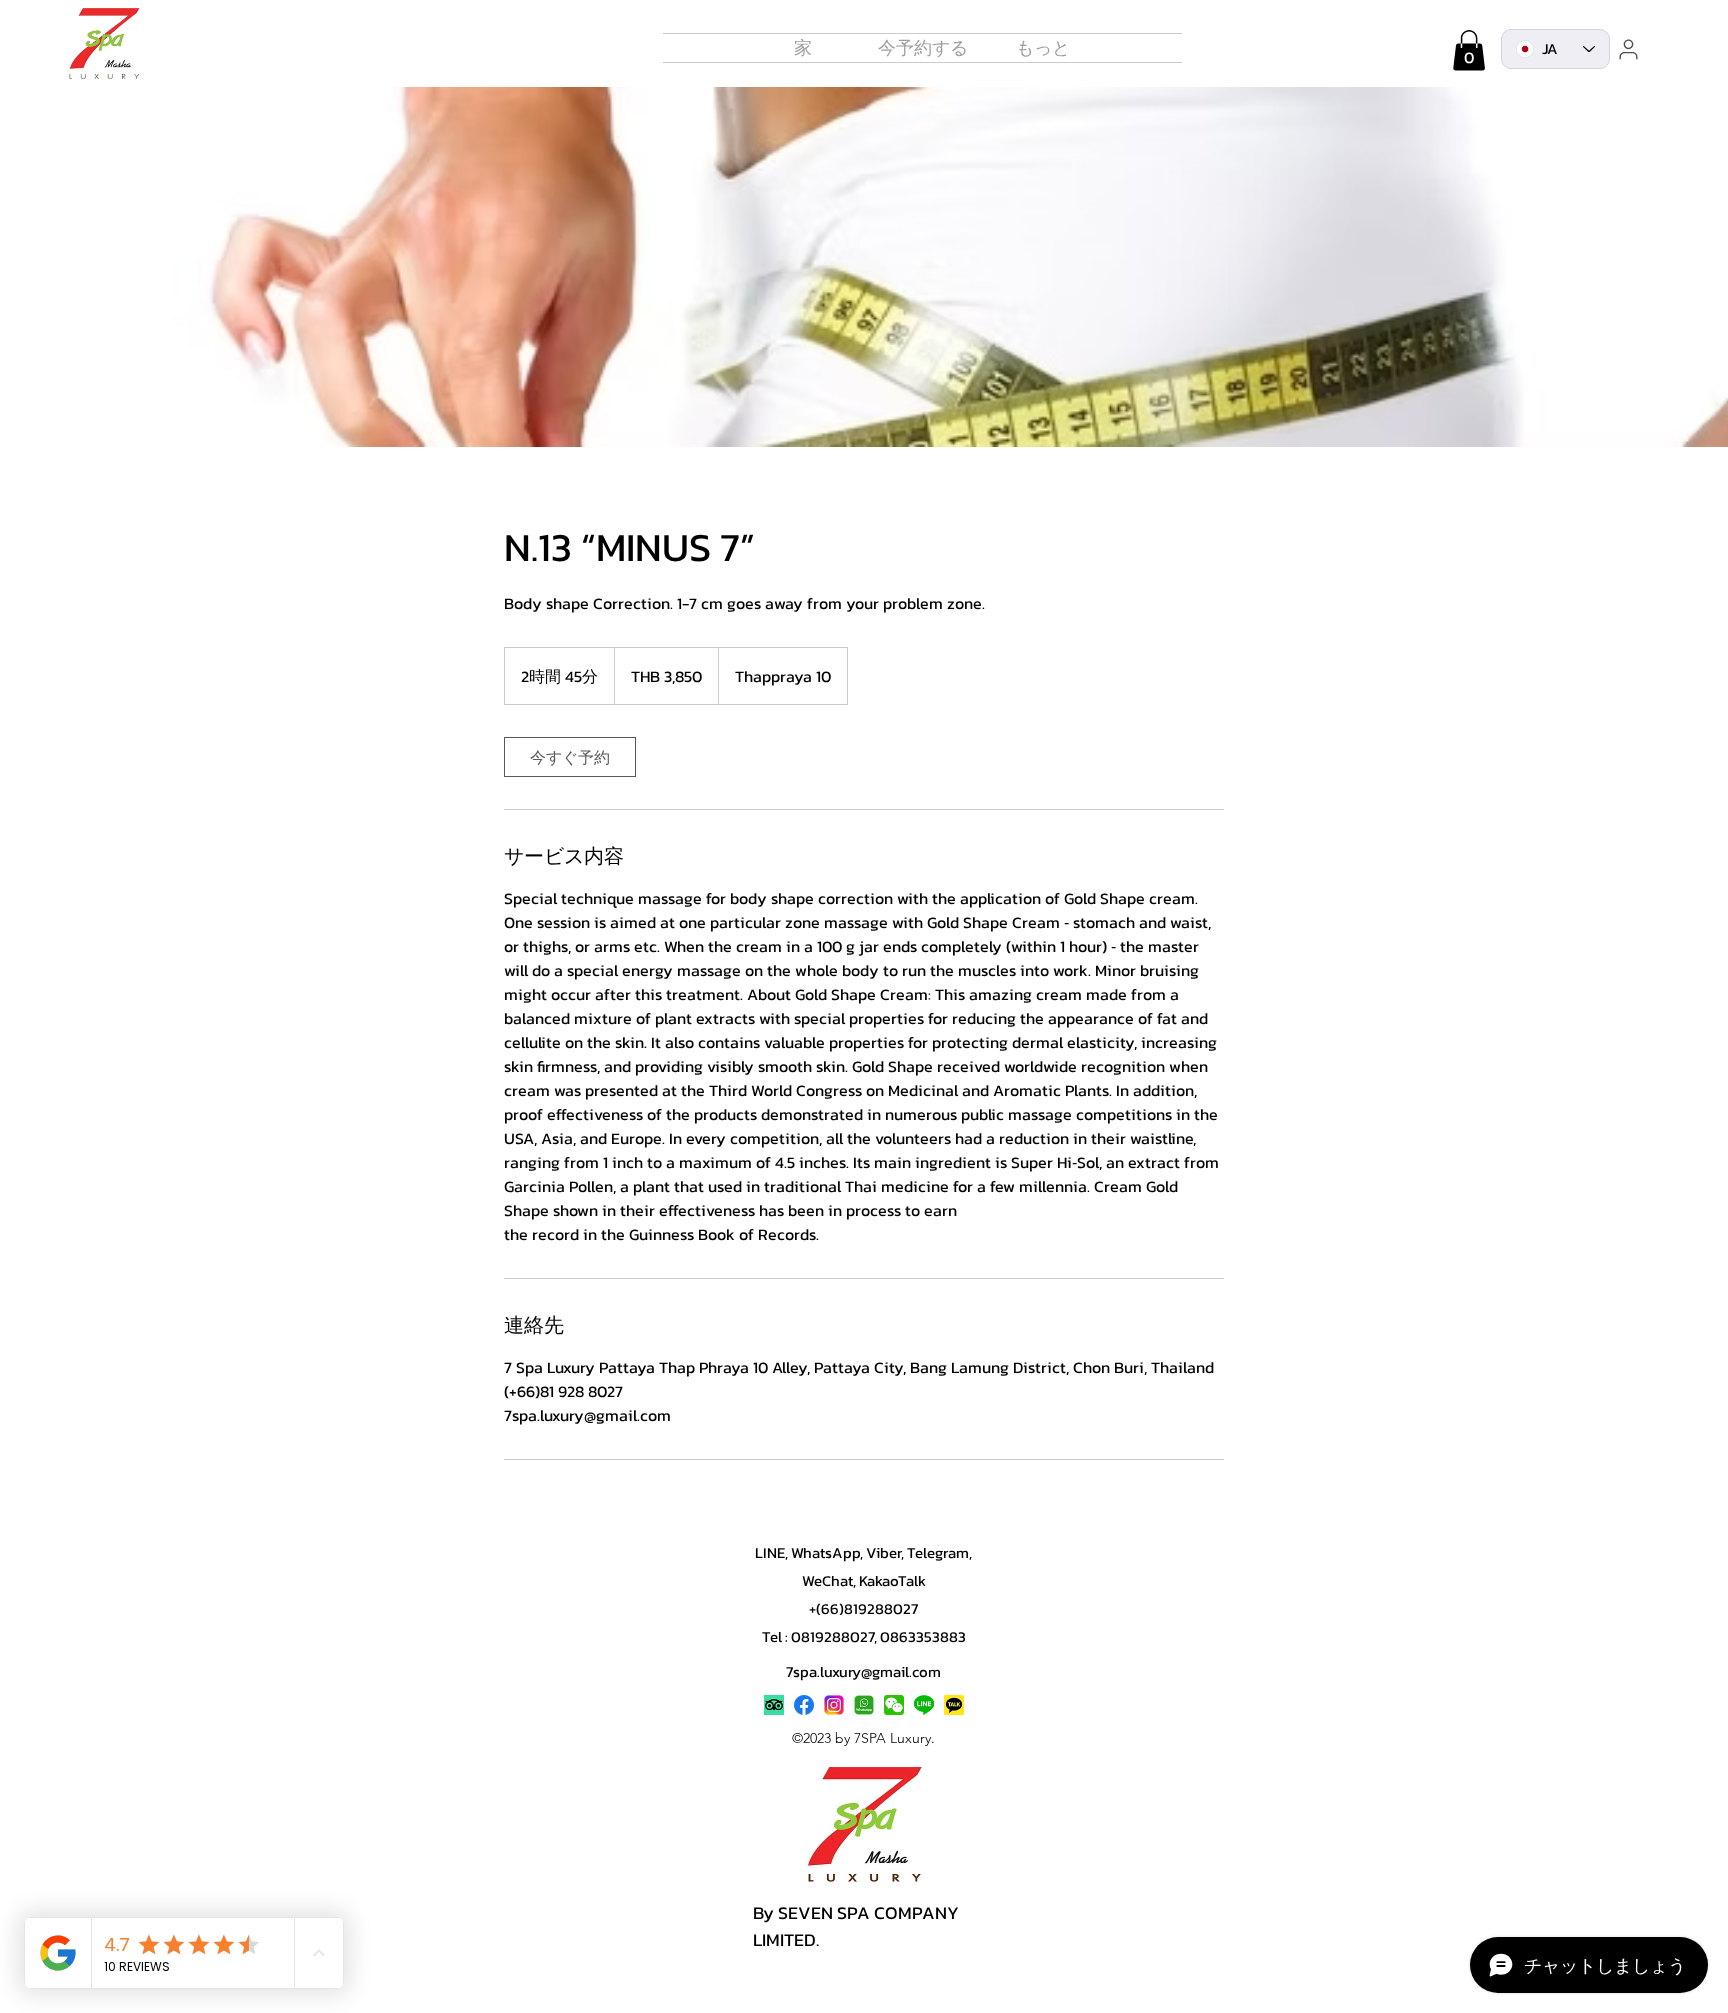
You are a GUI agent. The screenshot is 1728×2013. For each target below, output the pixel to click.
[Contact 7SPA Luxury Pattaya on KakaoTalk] (954, 1705)
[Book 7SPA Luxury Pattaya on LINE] (924, 1705)
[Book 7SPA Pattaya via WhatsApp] (864, 1705)
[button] (1043, 48)
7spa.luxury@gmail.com (863, 1671)
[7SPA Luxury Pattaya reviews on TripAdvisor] (774, 1705)
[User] (1628, 49)
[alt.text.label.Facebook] (804, 1705)
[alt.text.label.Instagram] (834, 1705)
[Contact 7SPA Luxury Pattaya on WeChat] (894, 1705)
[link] (570, 757)
